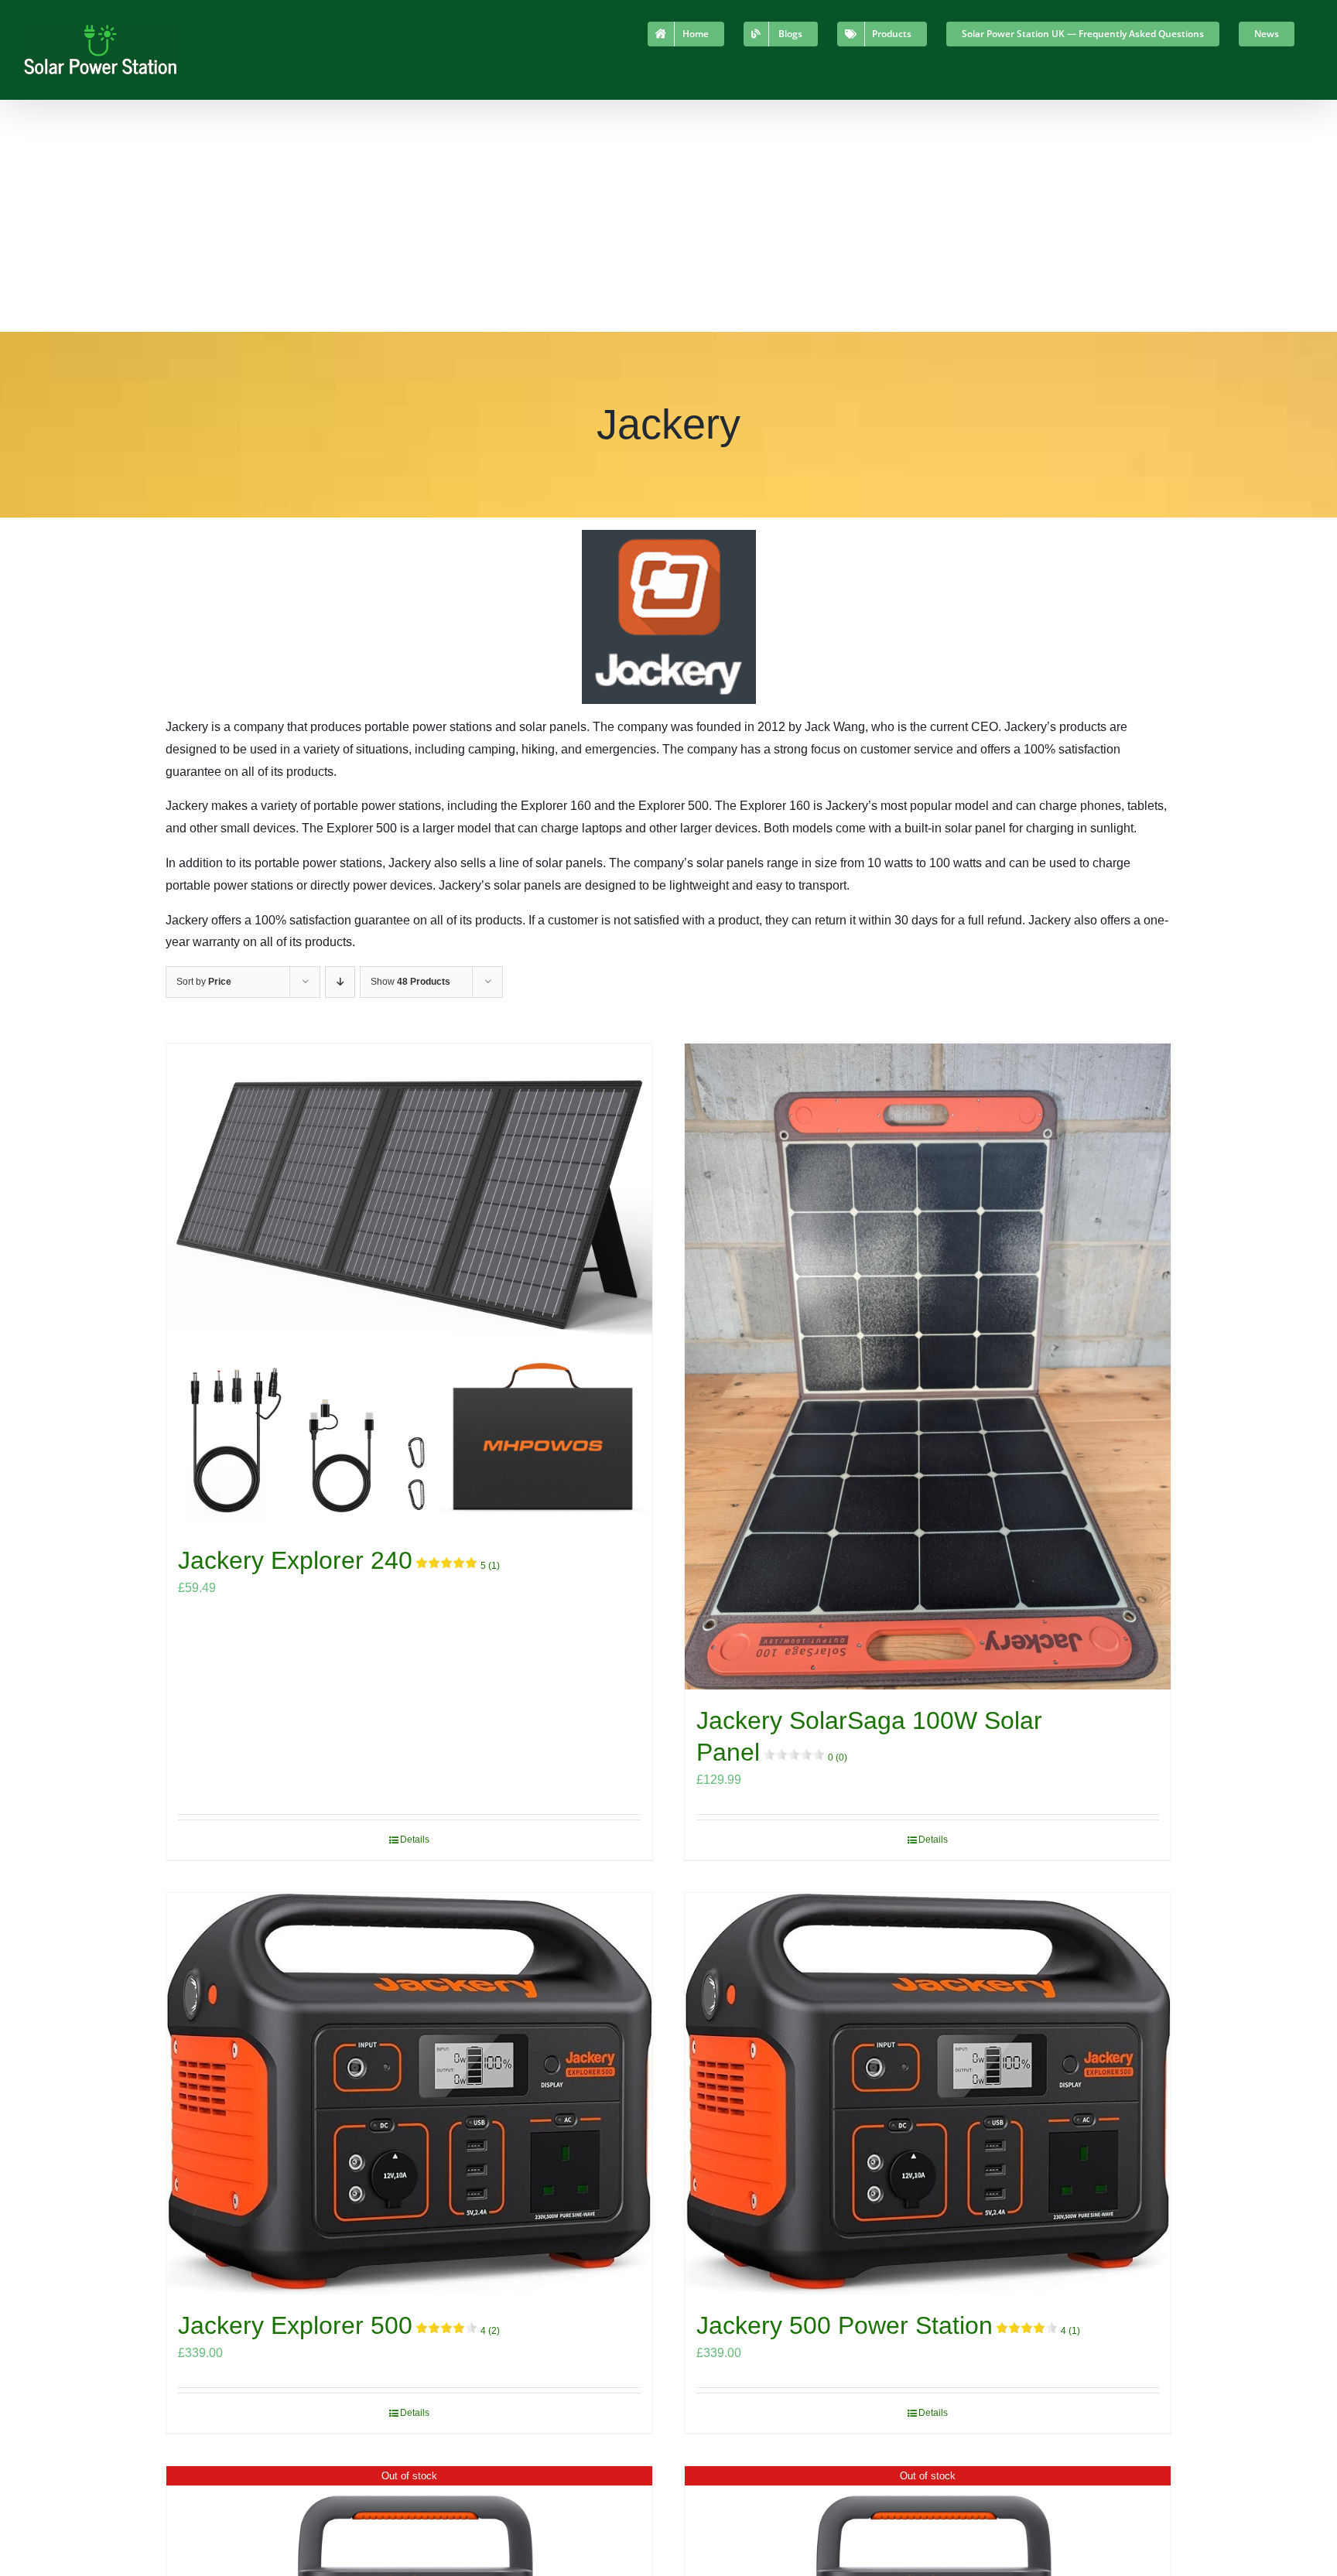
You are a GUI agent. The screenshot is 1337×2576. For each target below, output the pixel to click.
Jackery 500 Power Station (888, 2325)
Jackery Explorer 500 (339, 2325)
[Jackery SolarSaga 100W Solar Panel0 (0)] (928, 1367)
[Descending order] (340, 982)
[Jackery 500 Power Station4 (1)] (928, 2094)
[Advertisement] (668, 216)
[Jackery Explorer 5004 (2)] (409, 2094)
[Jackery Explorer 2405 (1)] (409, 1286)
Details (415, 1840)
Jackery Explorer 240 (339, 1560)
